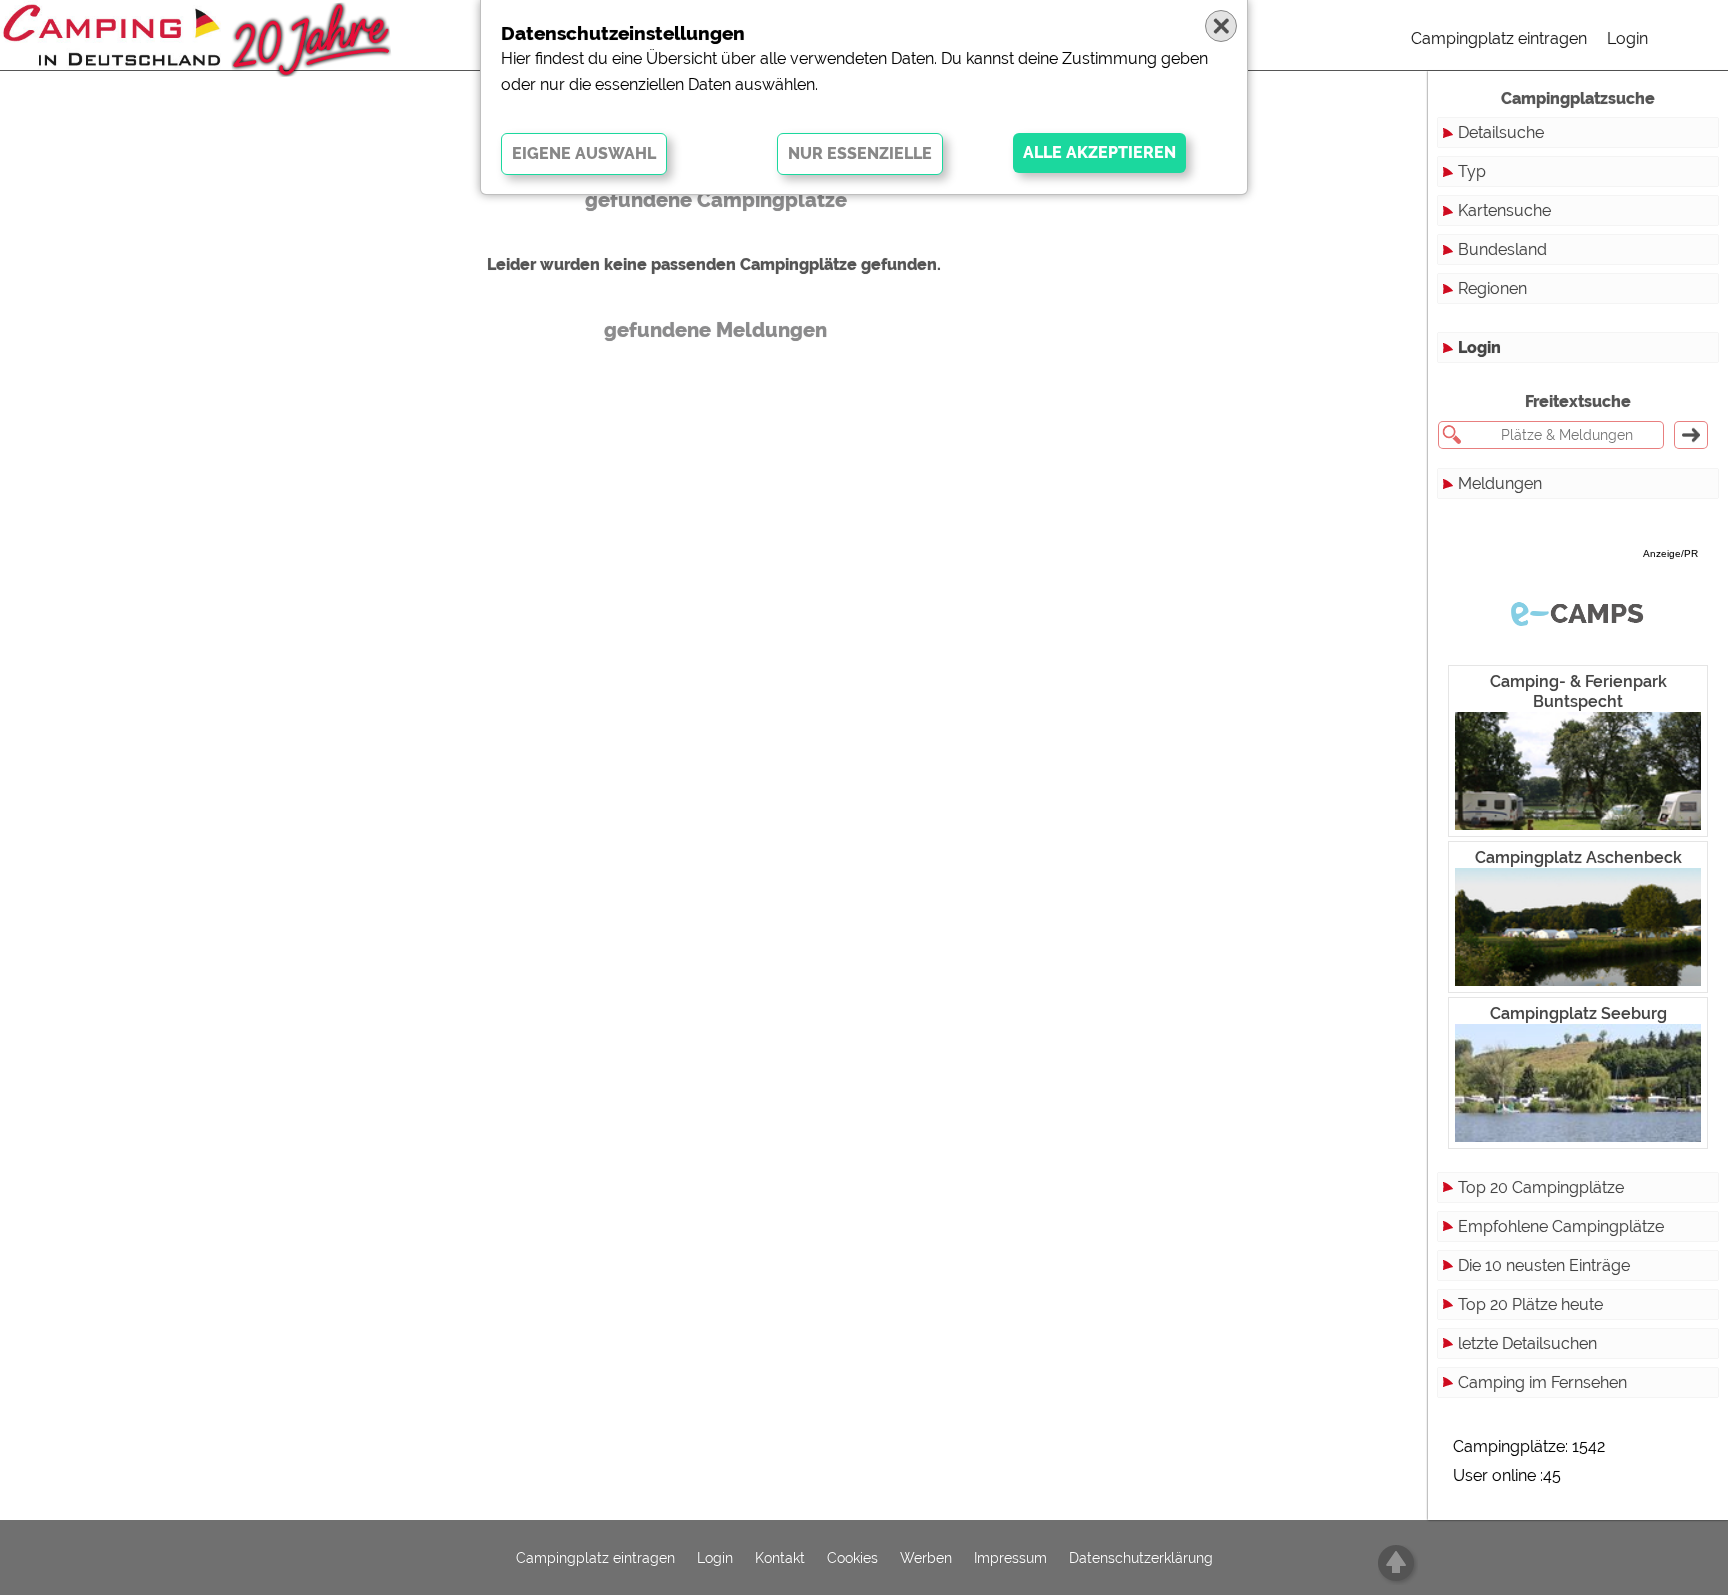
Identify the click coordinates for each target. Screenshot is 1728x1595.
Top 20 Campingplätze (1541, 1187)
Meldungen (1500, 483)
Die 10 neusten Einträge (1544, 1265)
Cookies (852, 1558)
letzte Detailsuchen (1527, 1343)
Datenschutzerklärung (1141, 1558)
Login (1627, 38)
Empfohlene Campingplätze (1561, 1226)
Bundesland (1502, 249)
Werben (926, 1558)
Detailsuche (1501, 132)
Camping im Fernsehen (1542, 1382)
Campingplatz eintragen (1499, 38)
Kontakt (780, 1558)
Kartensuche (1504, 210)
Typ (1472, 171)
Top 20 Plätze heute (1530, 1304)
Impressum (1010, 1558)
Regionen (1492, 288)
